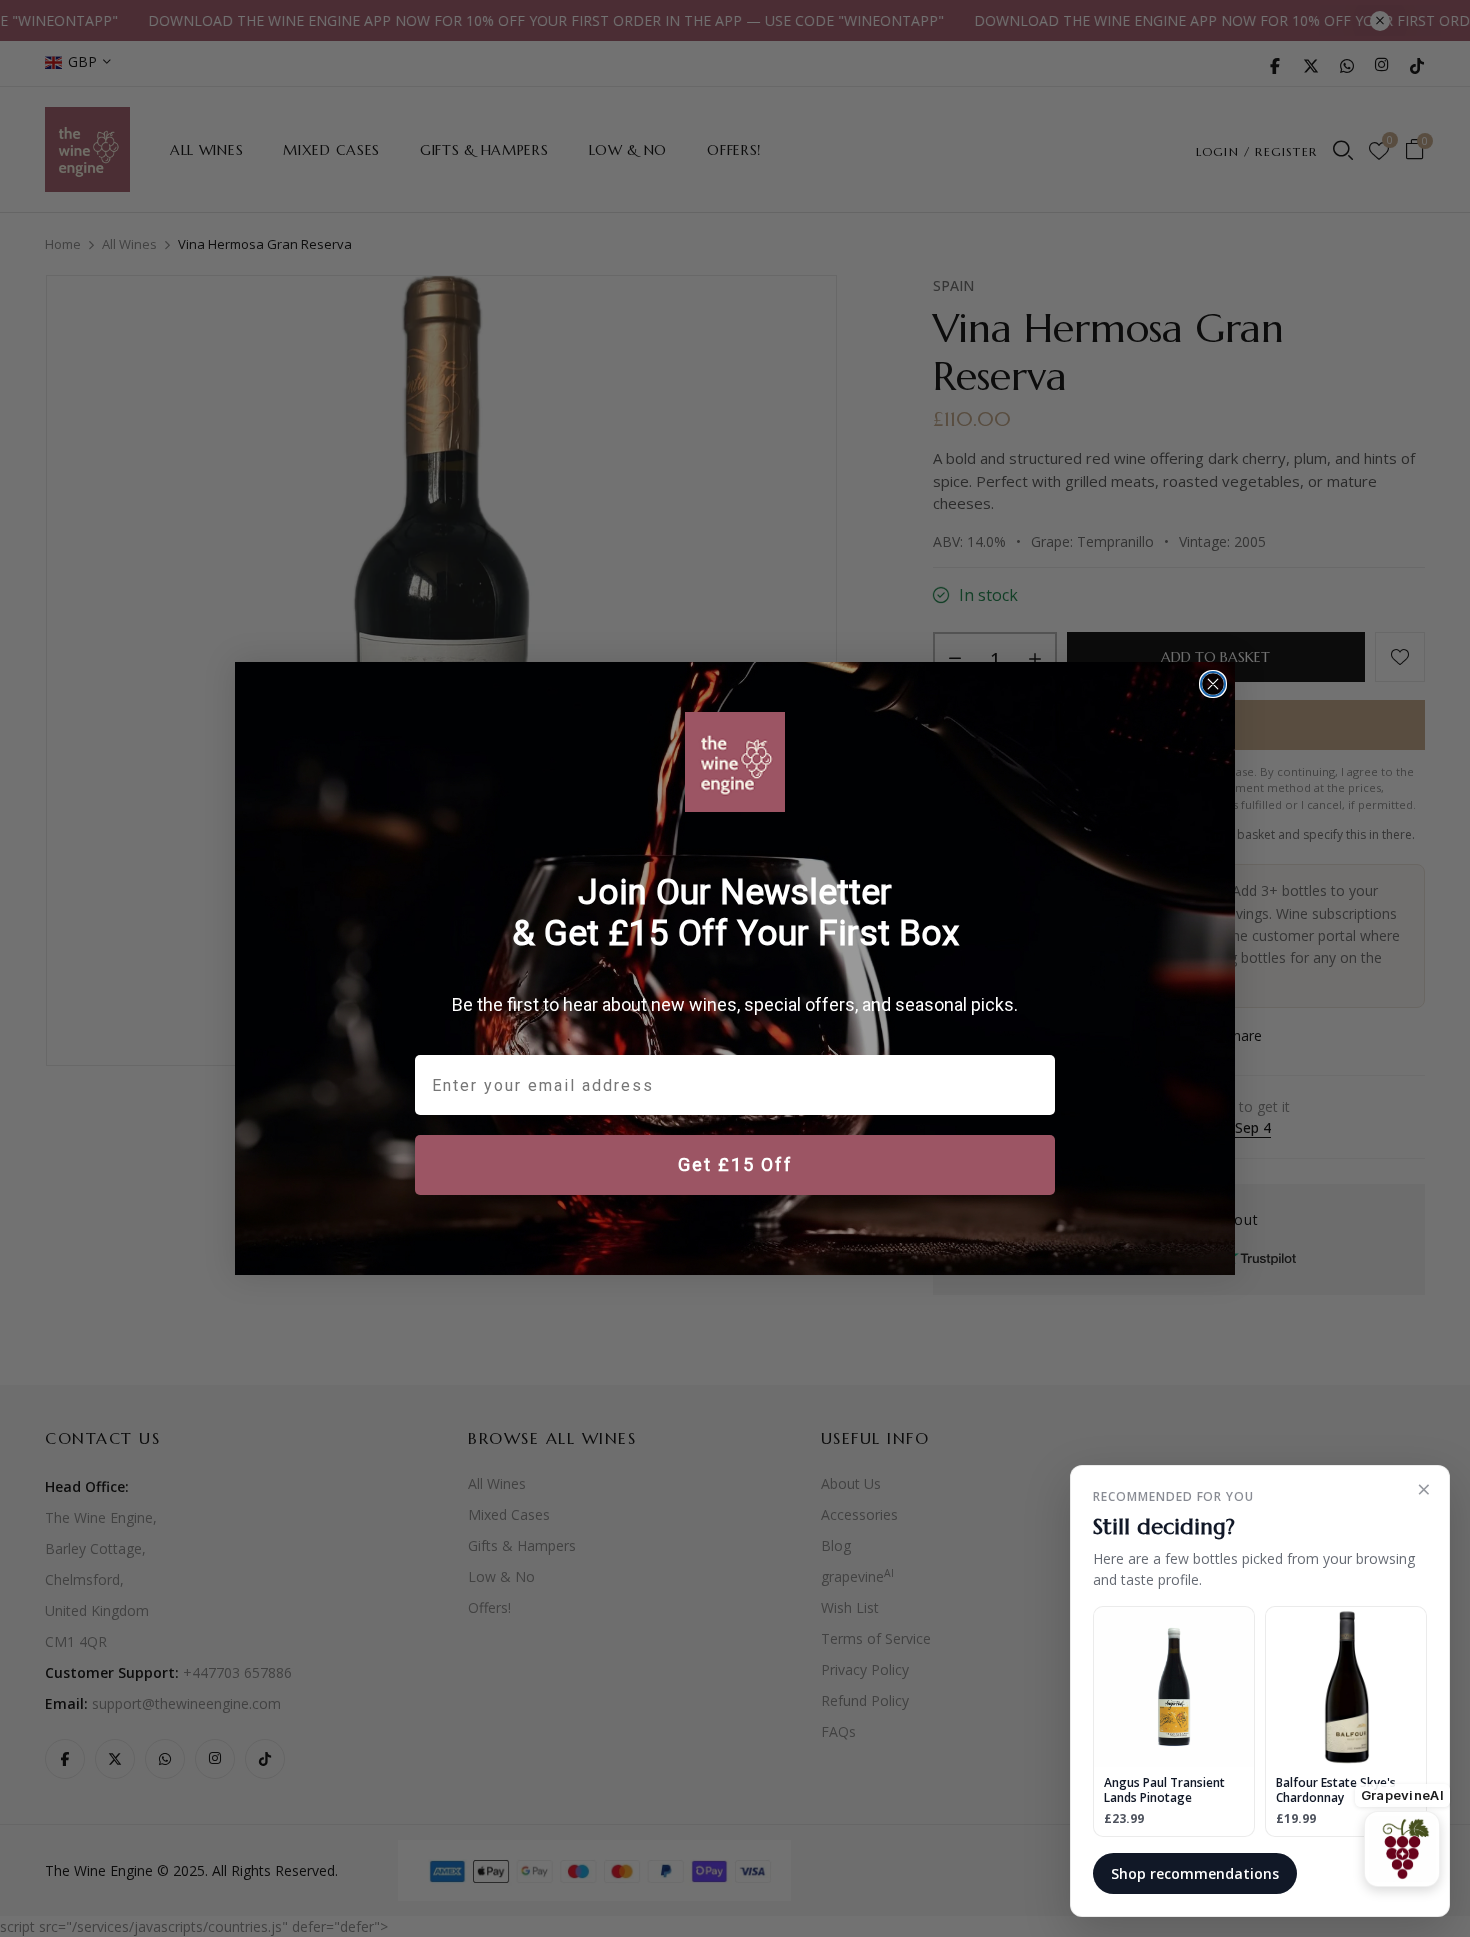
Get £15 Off (735, 1164)
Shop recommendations (1195, 1873)
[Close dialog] (1213, 684)
